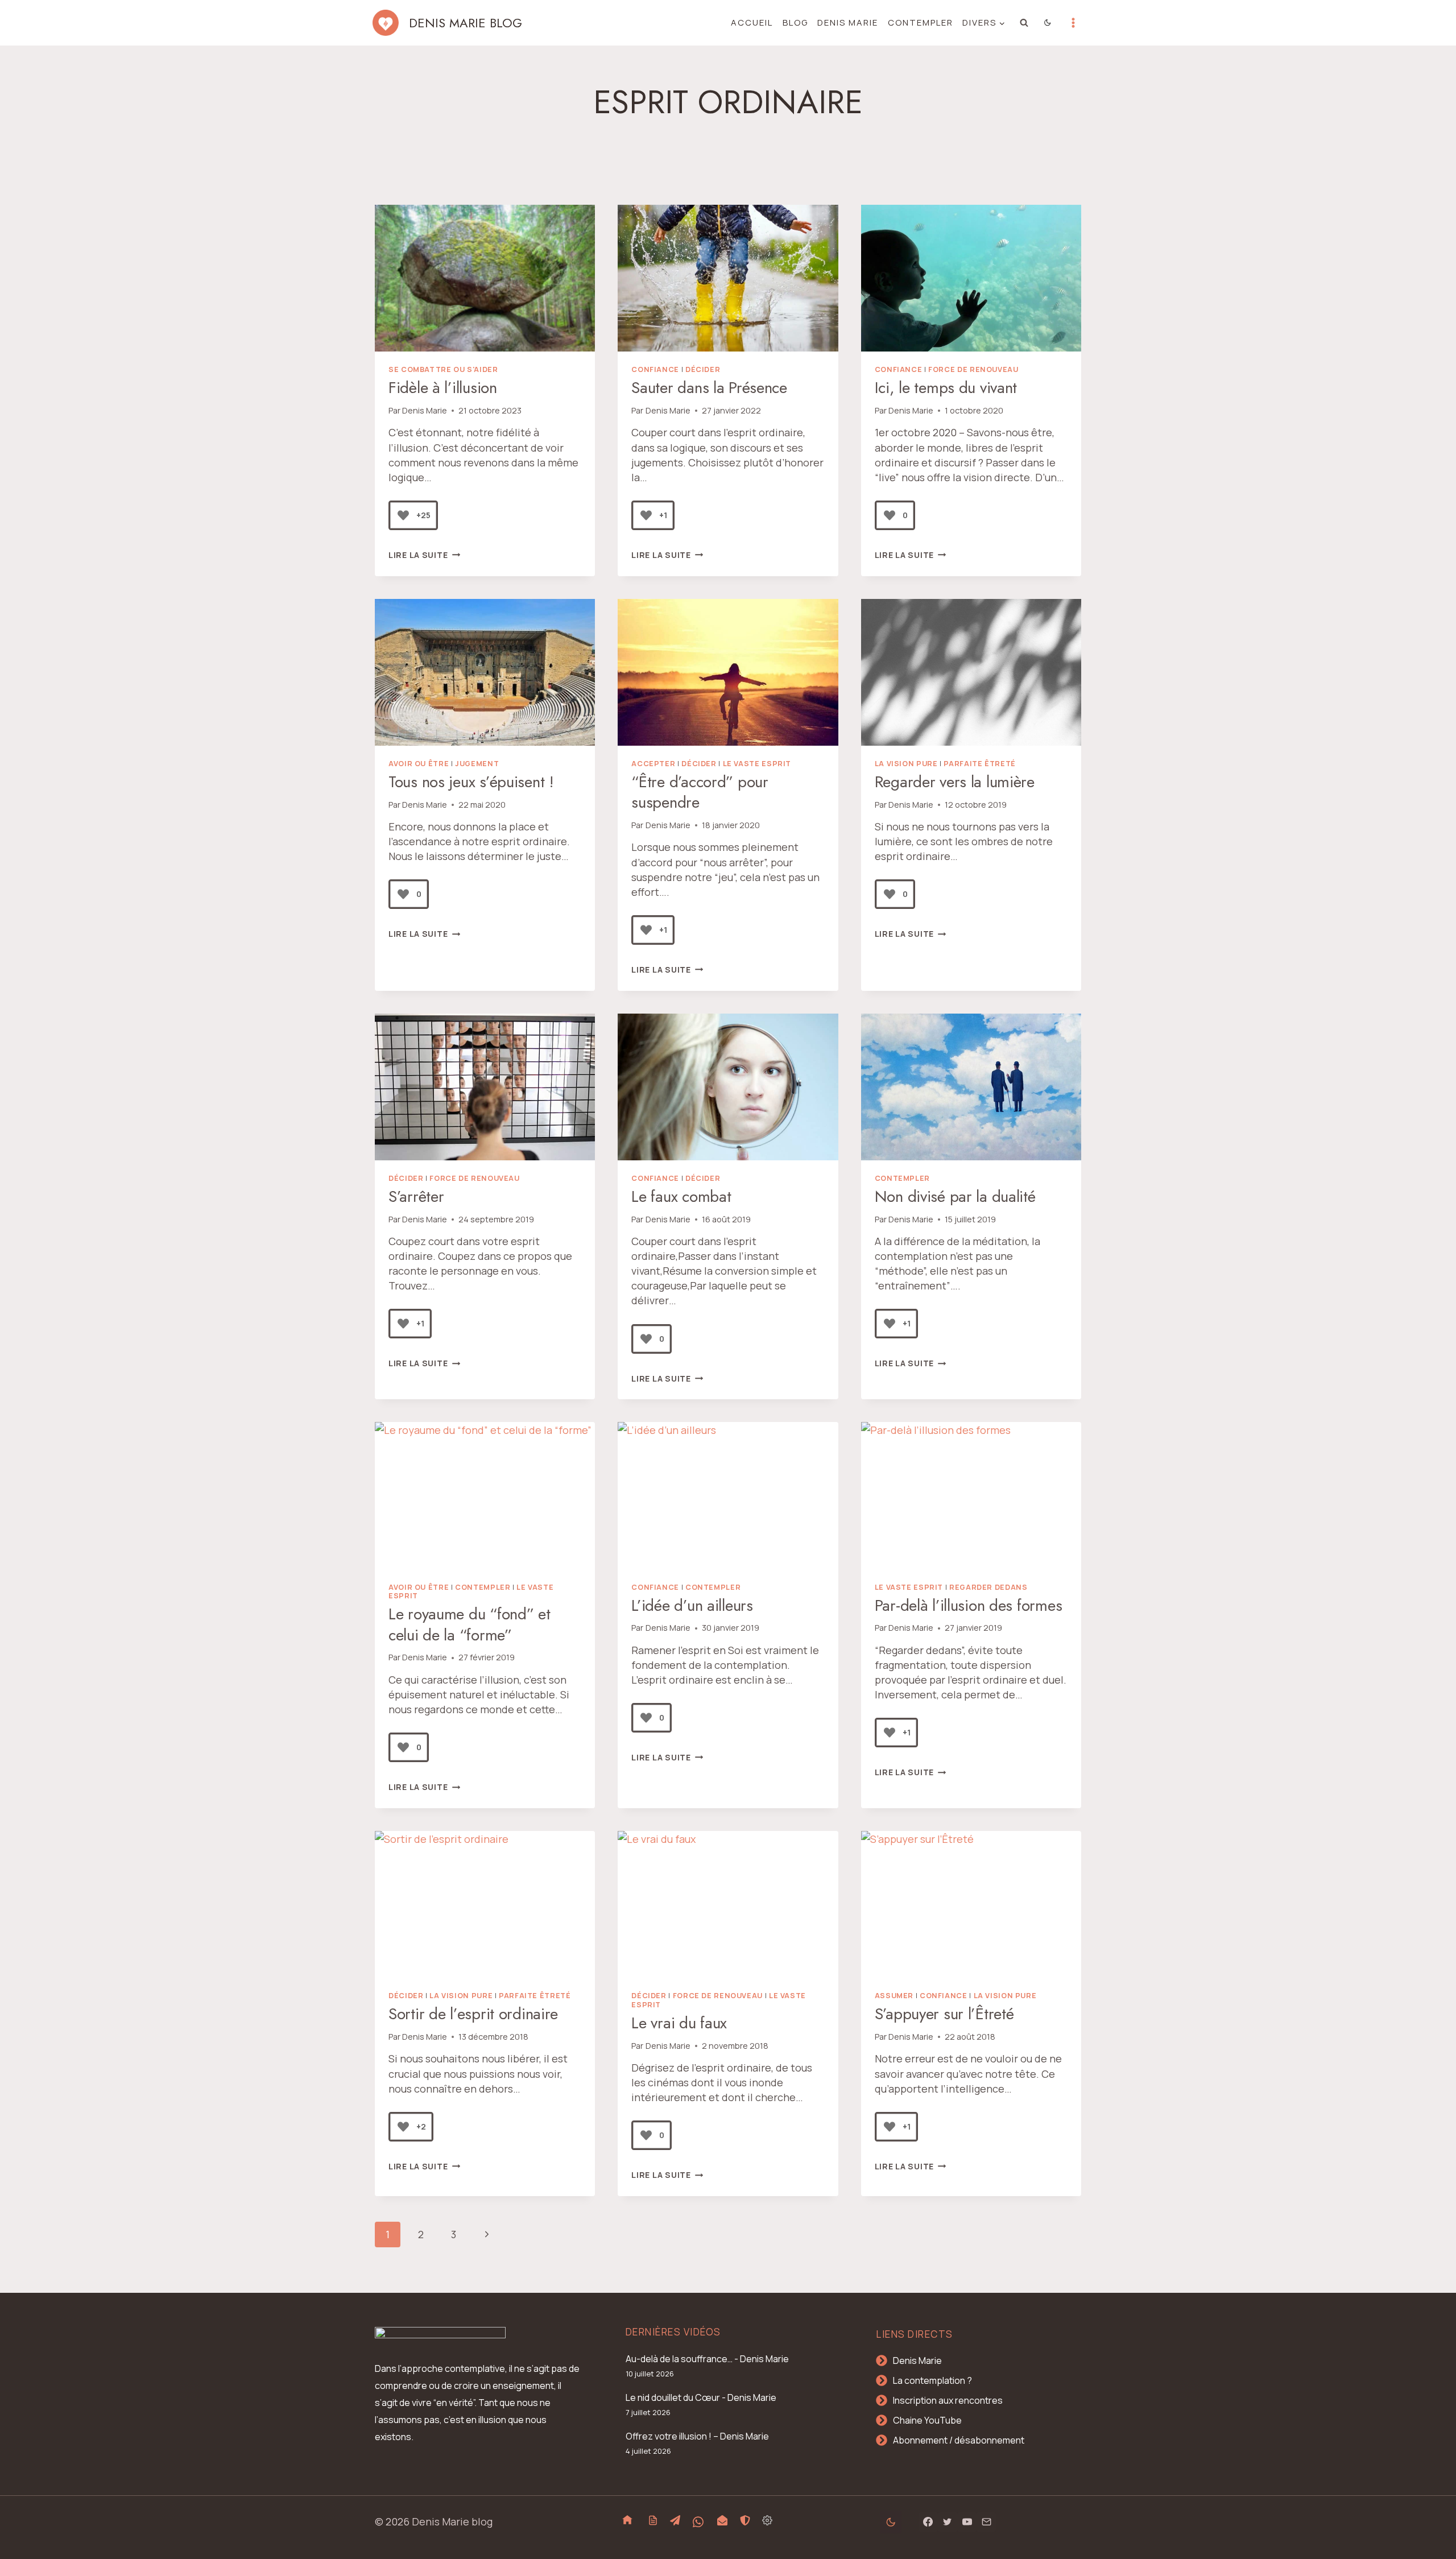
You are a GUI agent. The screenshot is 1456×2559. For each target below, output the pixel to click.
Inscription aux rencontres (948, 2400)
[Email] (986, 2522)
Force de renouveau (973, 369)
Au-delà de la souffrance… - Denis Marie (707, 2359)
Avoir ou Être (419, 764)
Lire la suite (424, 555)
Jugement (477, 764)
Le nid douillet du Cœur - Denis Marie (701, 2397)
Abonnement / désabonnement (959, 2440)
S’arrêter (416, 1196)
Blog (795, 22)
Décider (703, 369)
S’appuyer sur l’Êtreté (944, 2014)
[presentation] (485, 278)
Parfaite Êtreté (979, 764)
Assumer (894, 1996)
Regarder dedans (988, 1587)
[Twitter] (948, 2522)
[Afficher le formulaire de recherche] (1024, 23)
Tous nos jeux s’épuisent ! (471, 782)
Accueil (752, 22)
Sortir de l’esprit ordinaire (473, 2014)
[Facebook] (928, 2522)
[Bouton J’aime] (403, 515)
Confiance (655, 369)
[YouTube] (967, 2522)
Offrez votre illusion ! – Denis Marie (697, 2436)
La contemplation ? (932, 2380)
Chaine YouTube (927, 2420)
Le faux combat (681, 1196)
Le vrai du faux (679, 2023)
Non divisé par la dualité (955, 1196)
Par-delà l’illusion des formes (969, 1605)
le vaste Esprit (757, 764)
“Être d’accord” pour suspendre (700, 792)
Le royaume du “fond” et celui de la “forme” (470, 1624)
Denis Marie (848, 22)
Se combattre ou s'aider (443, 369)
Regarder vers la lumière (955, 782)
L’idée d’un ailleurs (692, 1605)
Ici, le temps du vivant (946, 388)
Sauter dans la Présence (709, 388)
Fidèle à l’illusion (443, 388)
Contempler (921, 22)
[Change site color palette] (1048, 23)
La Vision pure (906, 764)
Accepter (653, 764)
